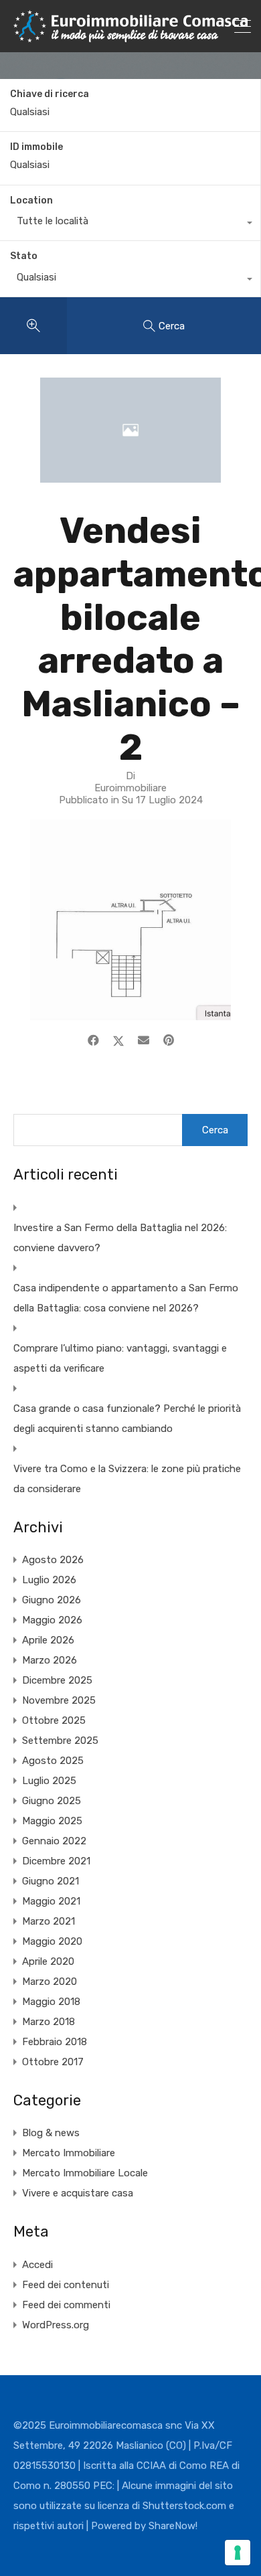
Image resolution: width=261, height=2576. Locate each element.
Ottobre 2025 (54, 1720)
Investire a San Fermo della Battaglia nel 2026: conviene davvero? (120, 1238)
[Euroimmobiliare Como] (130, 36)
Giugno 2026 (52, 1600)
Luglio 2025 (49, 1781)
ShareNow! (173, 2526)
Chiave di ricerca (50, 94)
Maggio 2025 (52, 1821)
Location (31, 200)
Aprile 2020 (48, 1961)
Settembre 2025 (60, 1741)
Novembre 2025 (59, 1700)
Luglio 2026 (49, 1580)
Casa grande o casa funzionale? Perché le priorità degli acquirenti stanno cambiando (127, 1419)
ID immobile (36, 147)
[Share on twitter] (118, 1040)
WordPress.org (56, 2325)
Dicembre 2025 (57, 1680)
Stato (24, 256)
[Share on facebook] (93, 1040)
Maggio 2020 (52, 1941)
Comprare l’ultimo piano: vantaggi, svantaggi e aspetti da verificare (120, 1358)
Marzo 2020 (50, 1982)
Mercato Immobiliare (69, 2153)
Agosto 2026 (53, 1560)
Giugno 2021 (51, 1881)
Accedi (37, 2265)
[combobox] (130, 224)
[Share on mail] (144, 1040)
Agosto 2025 (53, 1761)
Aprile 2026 (48, 1640)
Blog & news (51, 2133)
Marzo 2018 (49, 2022)
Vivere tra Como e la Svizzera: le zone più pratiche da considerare (127, 1479)
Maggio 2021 (51, 1901)
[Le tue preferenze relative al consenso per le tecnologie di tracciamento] (238, 2553)
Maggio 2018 (51, 2002)
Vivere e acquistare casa (78, 2193)
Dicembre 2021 (56, 1861)
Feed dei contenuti (66, 2285)
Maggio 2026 (52, 1620)
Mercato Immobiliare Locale (85, 2173)
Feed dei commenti (66, 2305)
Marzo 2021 (49, 1921)
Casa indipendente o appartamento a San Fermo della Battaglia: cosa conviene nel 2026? (126, 1298)
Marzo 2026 (50, 1660)
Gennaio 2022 (54, 1841)
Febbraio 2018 (55, 2042)
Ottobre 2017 (53, 2062)
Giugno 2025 (52, 1801)
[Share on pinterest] (169, 1040)
